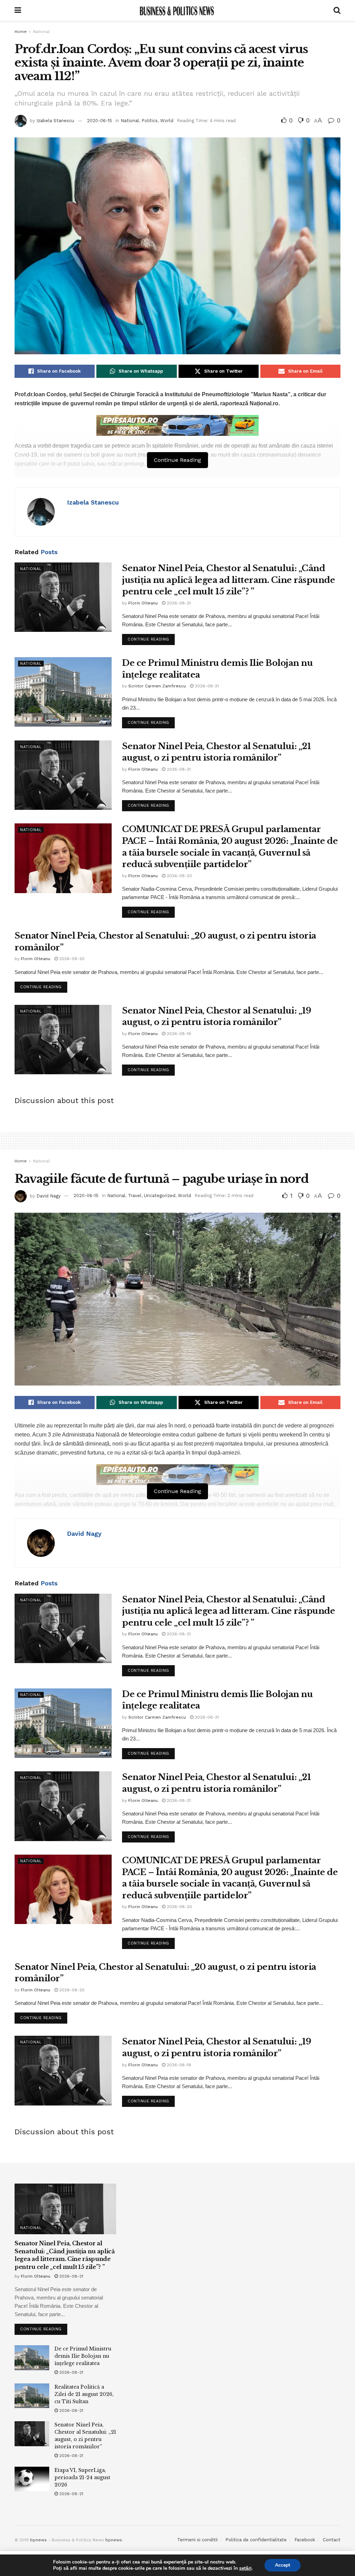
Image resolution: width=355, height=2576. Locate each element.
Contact (332, 2540)
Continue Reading (151, 638)
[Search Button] (337, 10)
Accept (283, 2565)
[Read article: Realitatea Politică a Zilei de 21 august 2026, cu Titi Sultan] (32, 2396)
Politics (150, 121)
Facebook (305, 2540)
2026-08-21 (178, 603)
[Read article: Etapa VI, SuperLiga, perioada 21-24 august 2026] (32, 2479)
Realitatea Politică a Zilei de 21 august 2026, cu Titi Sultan (84, 2394)
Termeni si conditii (197, 2540)
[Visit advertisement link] (177, 425)
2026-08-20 (179, 876)
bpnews (38, 2540)
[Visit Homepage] (177, 10)
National (41, 32)
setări (245, 2568)
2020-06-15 (99, 121)
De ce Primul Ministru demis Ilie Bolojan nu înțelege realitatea (83, 2356)
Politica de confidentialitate (256, 2540)
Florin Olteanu (143, 603)
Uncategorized (160, 1196)
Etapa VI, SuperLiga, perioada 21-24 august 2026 (82, 2477)
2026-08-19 (178, 1034)
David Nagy (49, 1196)
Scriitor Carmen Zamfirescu (157, 686)
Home (21, 32)
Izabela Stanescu (55, 121)
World (167, 121)
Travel (135, 1196)
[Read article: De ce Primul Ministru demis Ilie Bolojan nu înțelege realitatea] (63, 692)
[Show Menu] (18, 10)
